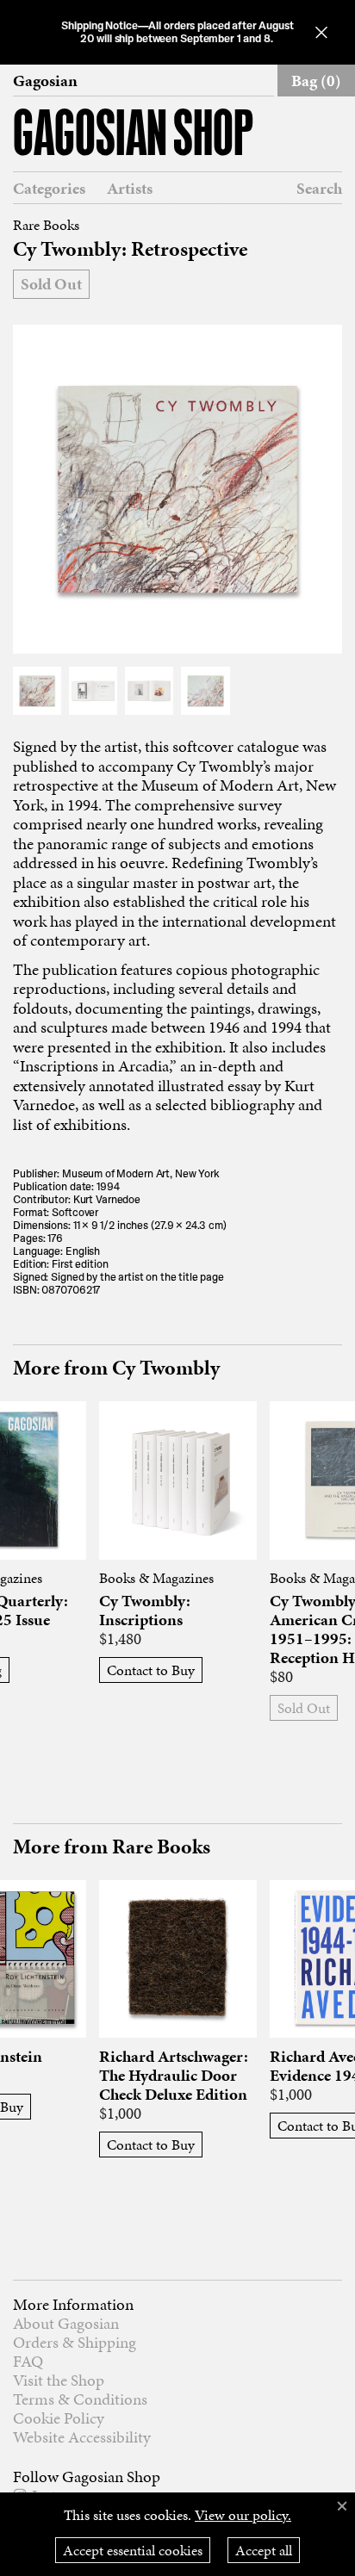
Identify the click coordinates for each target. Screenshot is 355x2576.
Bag (316, 81)
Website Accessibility (82, 2437)
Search (319, 188)
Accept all (264, 2550)
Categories (49, 189)
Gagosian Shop (133, 137)
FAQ (28, 2361)
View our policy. (243, 2515)
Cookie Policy (59, 2418)
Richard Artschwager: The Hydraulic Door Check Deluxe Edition (174, 2076)
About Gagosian (66, 2323)
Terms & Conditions (80, 2399)
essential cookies (133, 2550)
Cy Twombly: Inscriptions (145, 1611)
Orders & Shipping (75, 2342)
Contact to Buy (151, 1670)
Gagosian (45, 81)
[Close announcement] (321, 32)
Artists (130, 189)
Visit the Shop (59, 2380)
